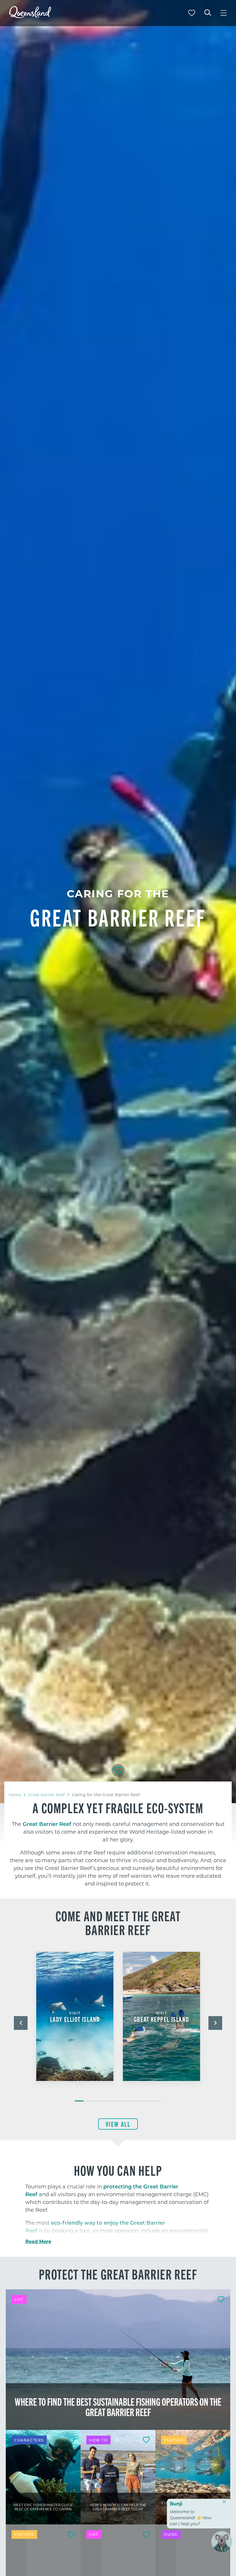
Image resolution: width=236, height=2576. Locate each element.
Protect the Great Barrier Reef (118, 2274)
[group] (75, 2024)
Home (15, 1795)
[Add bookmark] (118, 1771)
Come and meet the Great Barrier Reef (118, 1922)
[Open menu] (224, 13)
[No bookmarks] (192, 13)
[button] (21, 2023)
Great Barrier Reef (46, 1795)
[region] (118, 1844)
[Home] (30, 16)
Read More (38, 2241)
